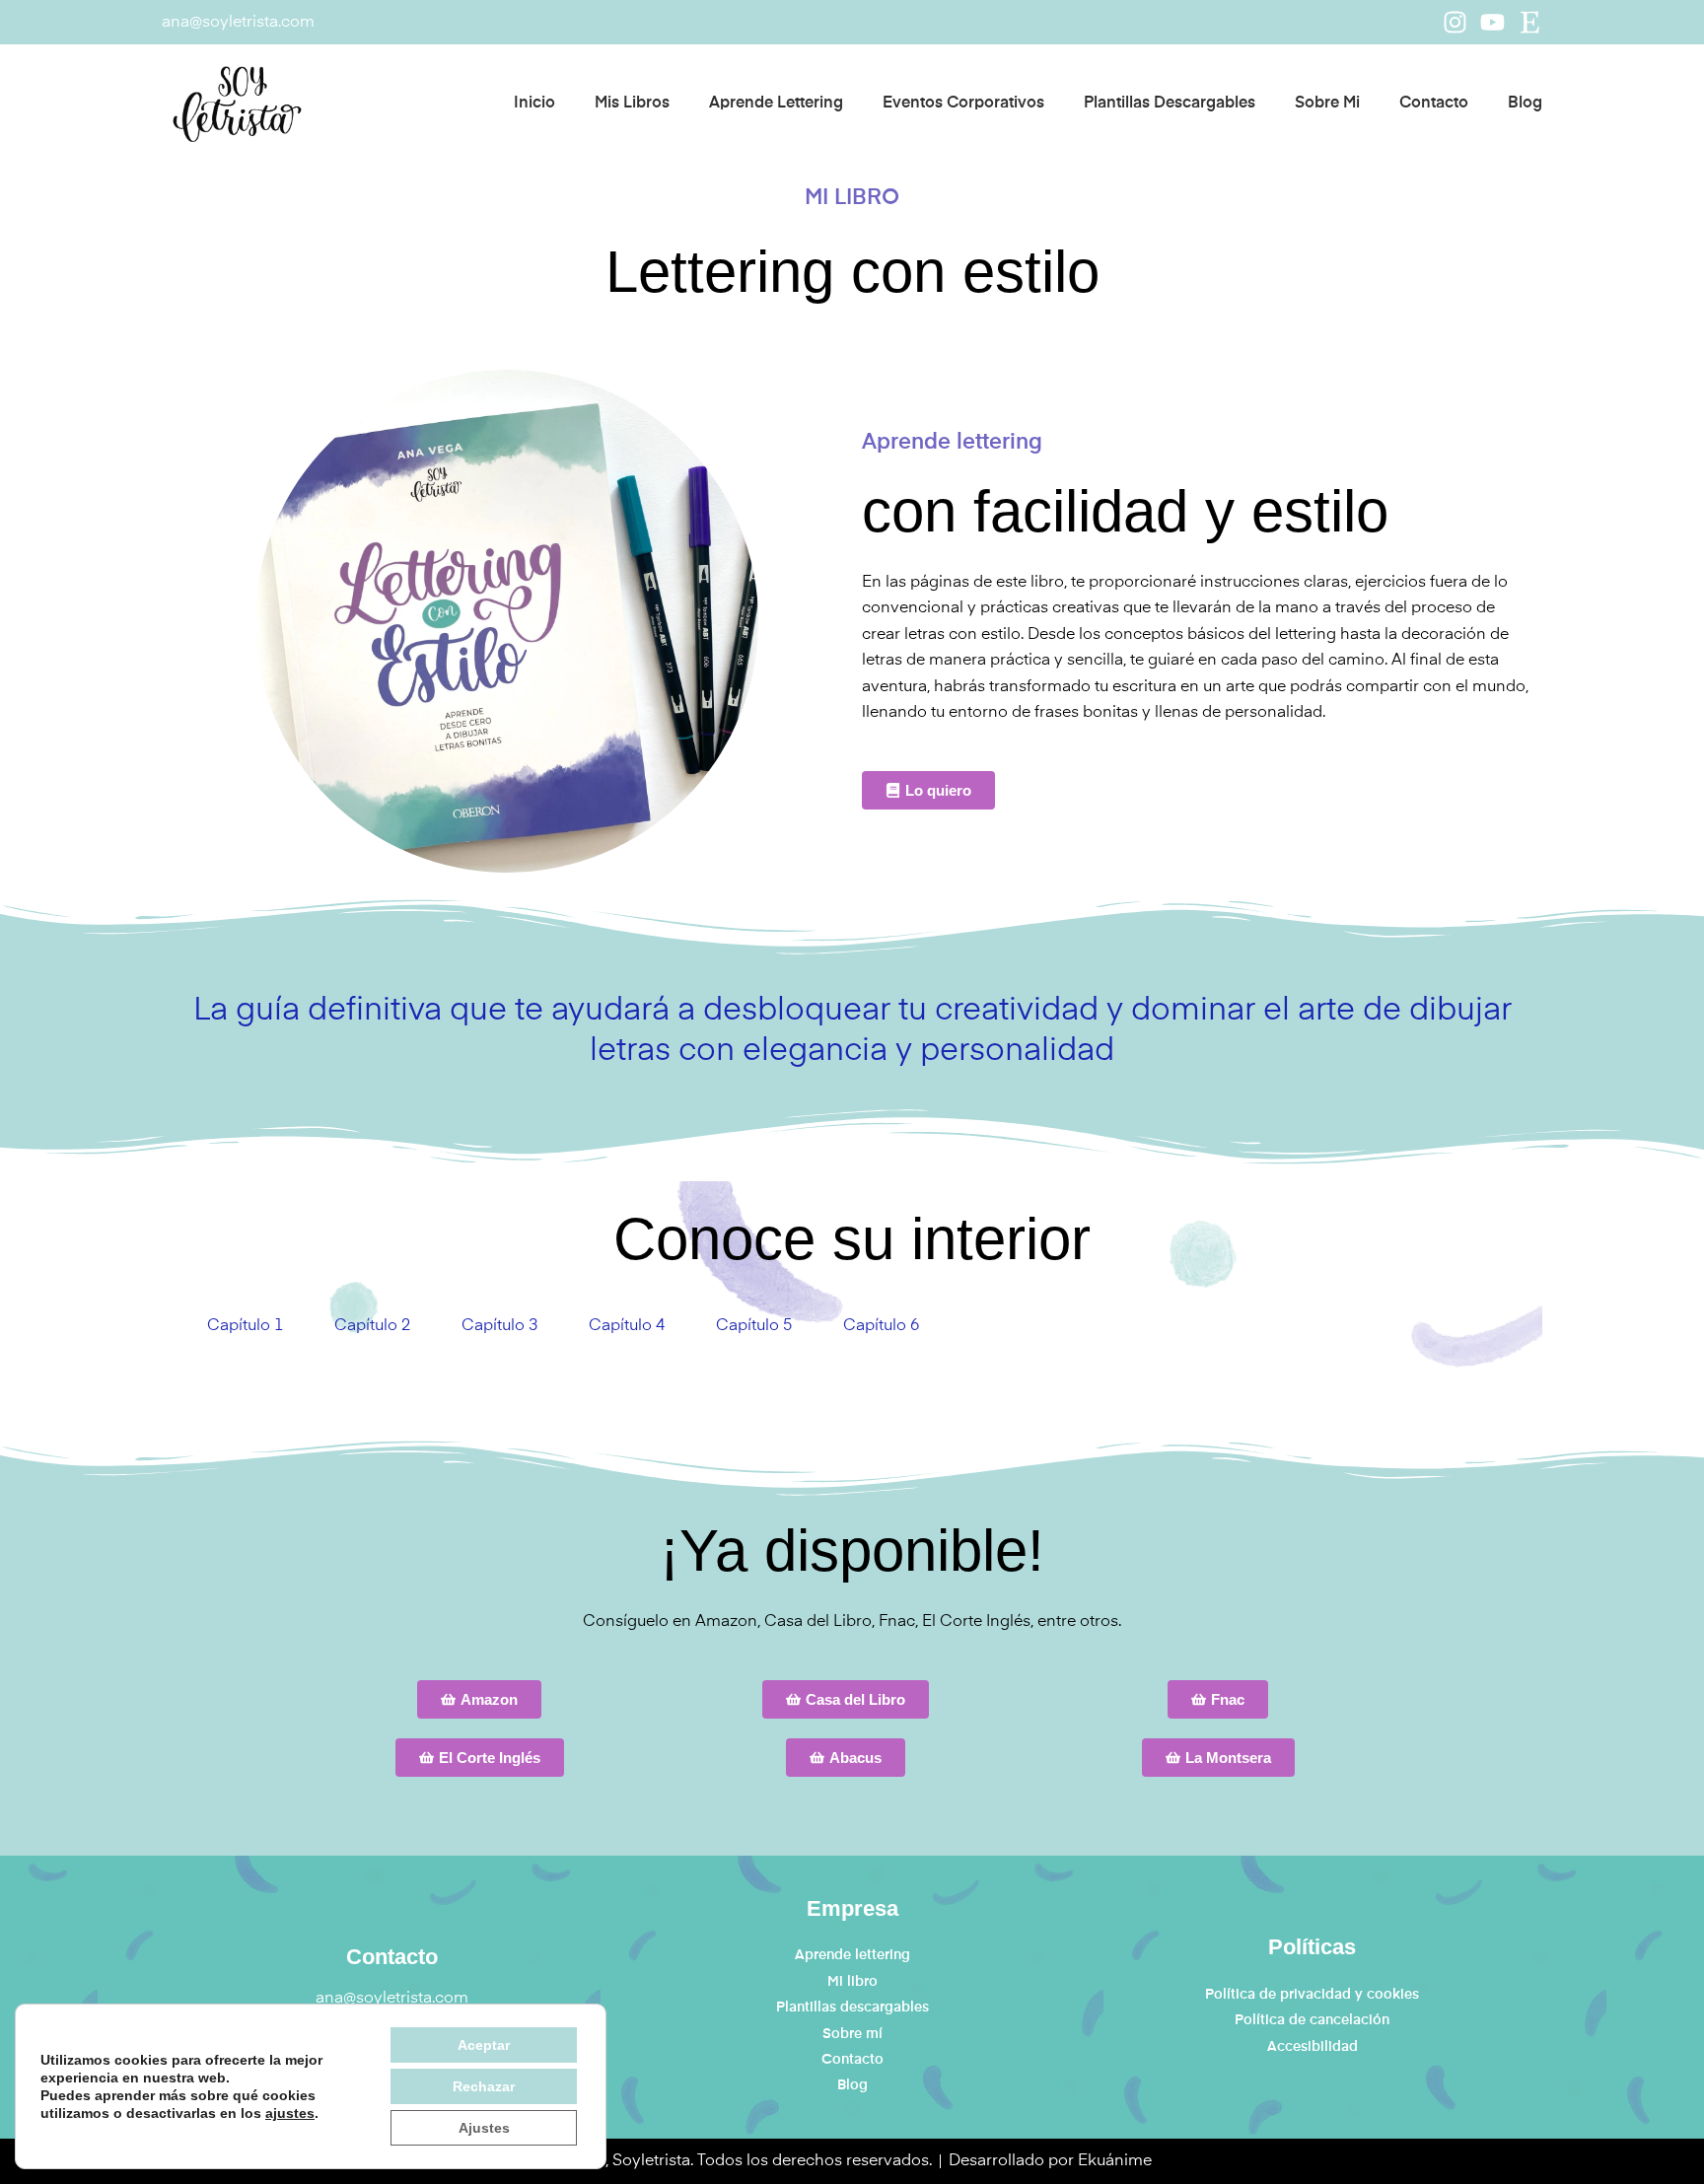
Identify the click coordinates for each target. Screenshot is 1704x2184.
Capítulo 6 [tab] (881, 1326)
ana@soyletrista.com (238, 23)
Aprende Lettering (776, 104)
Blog (1525, 104)
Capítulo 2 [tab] (372, 1326)
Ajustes (484, 2128)
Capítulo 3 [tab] (499, 1326)
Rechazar (484, 2086)
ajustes (290, 2113)
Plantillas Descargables (1170, 104)
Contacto (1434, 104)
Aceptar (484, 2045)
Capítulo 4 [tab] (627, 1326)
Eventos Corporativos (963, 104)
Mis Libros (632, 104)
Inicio (534, 104)
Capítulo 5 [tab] (754, 1326)
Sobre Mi (1327, 104)
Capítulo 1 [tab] (245, 1326)
